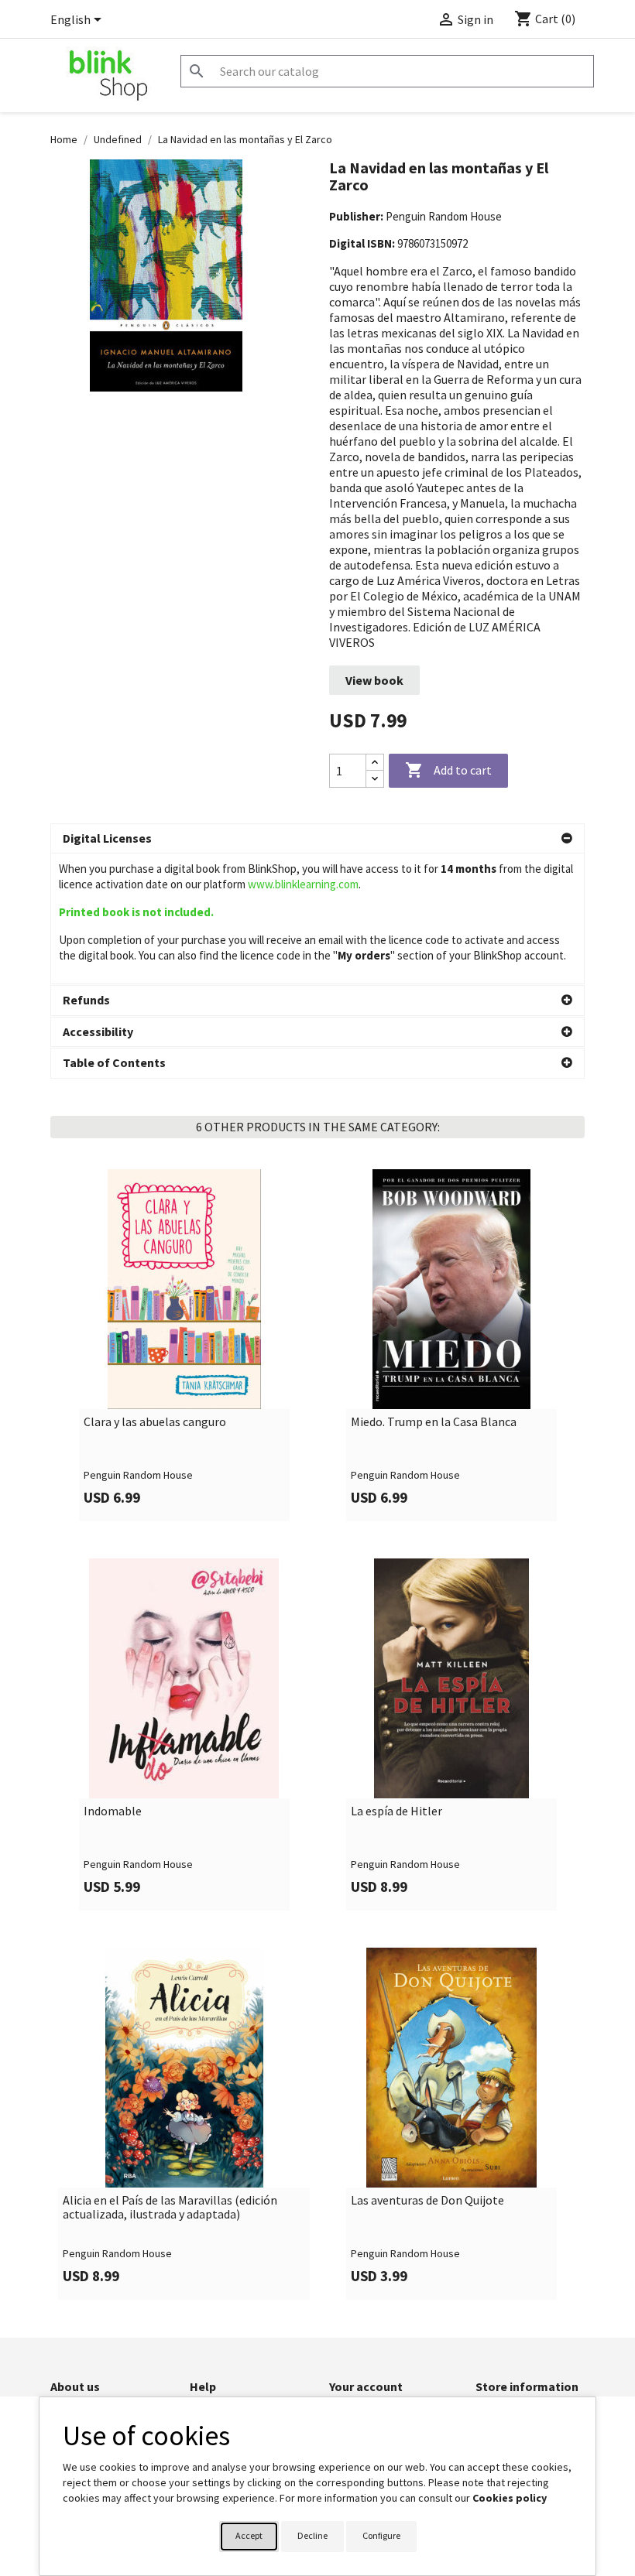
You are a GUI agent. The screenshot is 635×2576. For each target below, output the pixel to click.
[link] (184, 1345)
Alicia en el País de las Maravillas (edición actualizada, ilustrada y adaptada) (170, 2207)
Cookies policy (510, 2498)
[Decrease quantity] (375, 779)
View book (374, 680)
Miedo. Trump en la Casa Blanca (434, 1422)
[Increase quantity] (375, 763)
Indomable (113, 1811)
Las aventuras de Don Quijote (427, 2201)
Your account (366, 2386)
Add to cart (448, 770)
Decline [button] (312, 2535)
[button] (317, 839)
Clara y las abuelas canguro (155, 1422)
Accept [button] (249, 2535)
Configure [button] (381, 2535)
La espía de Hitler (396, 1811)
